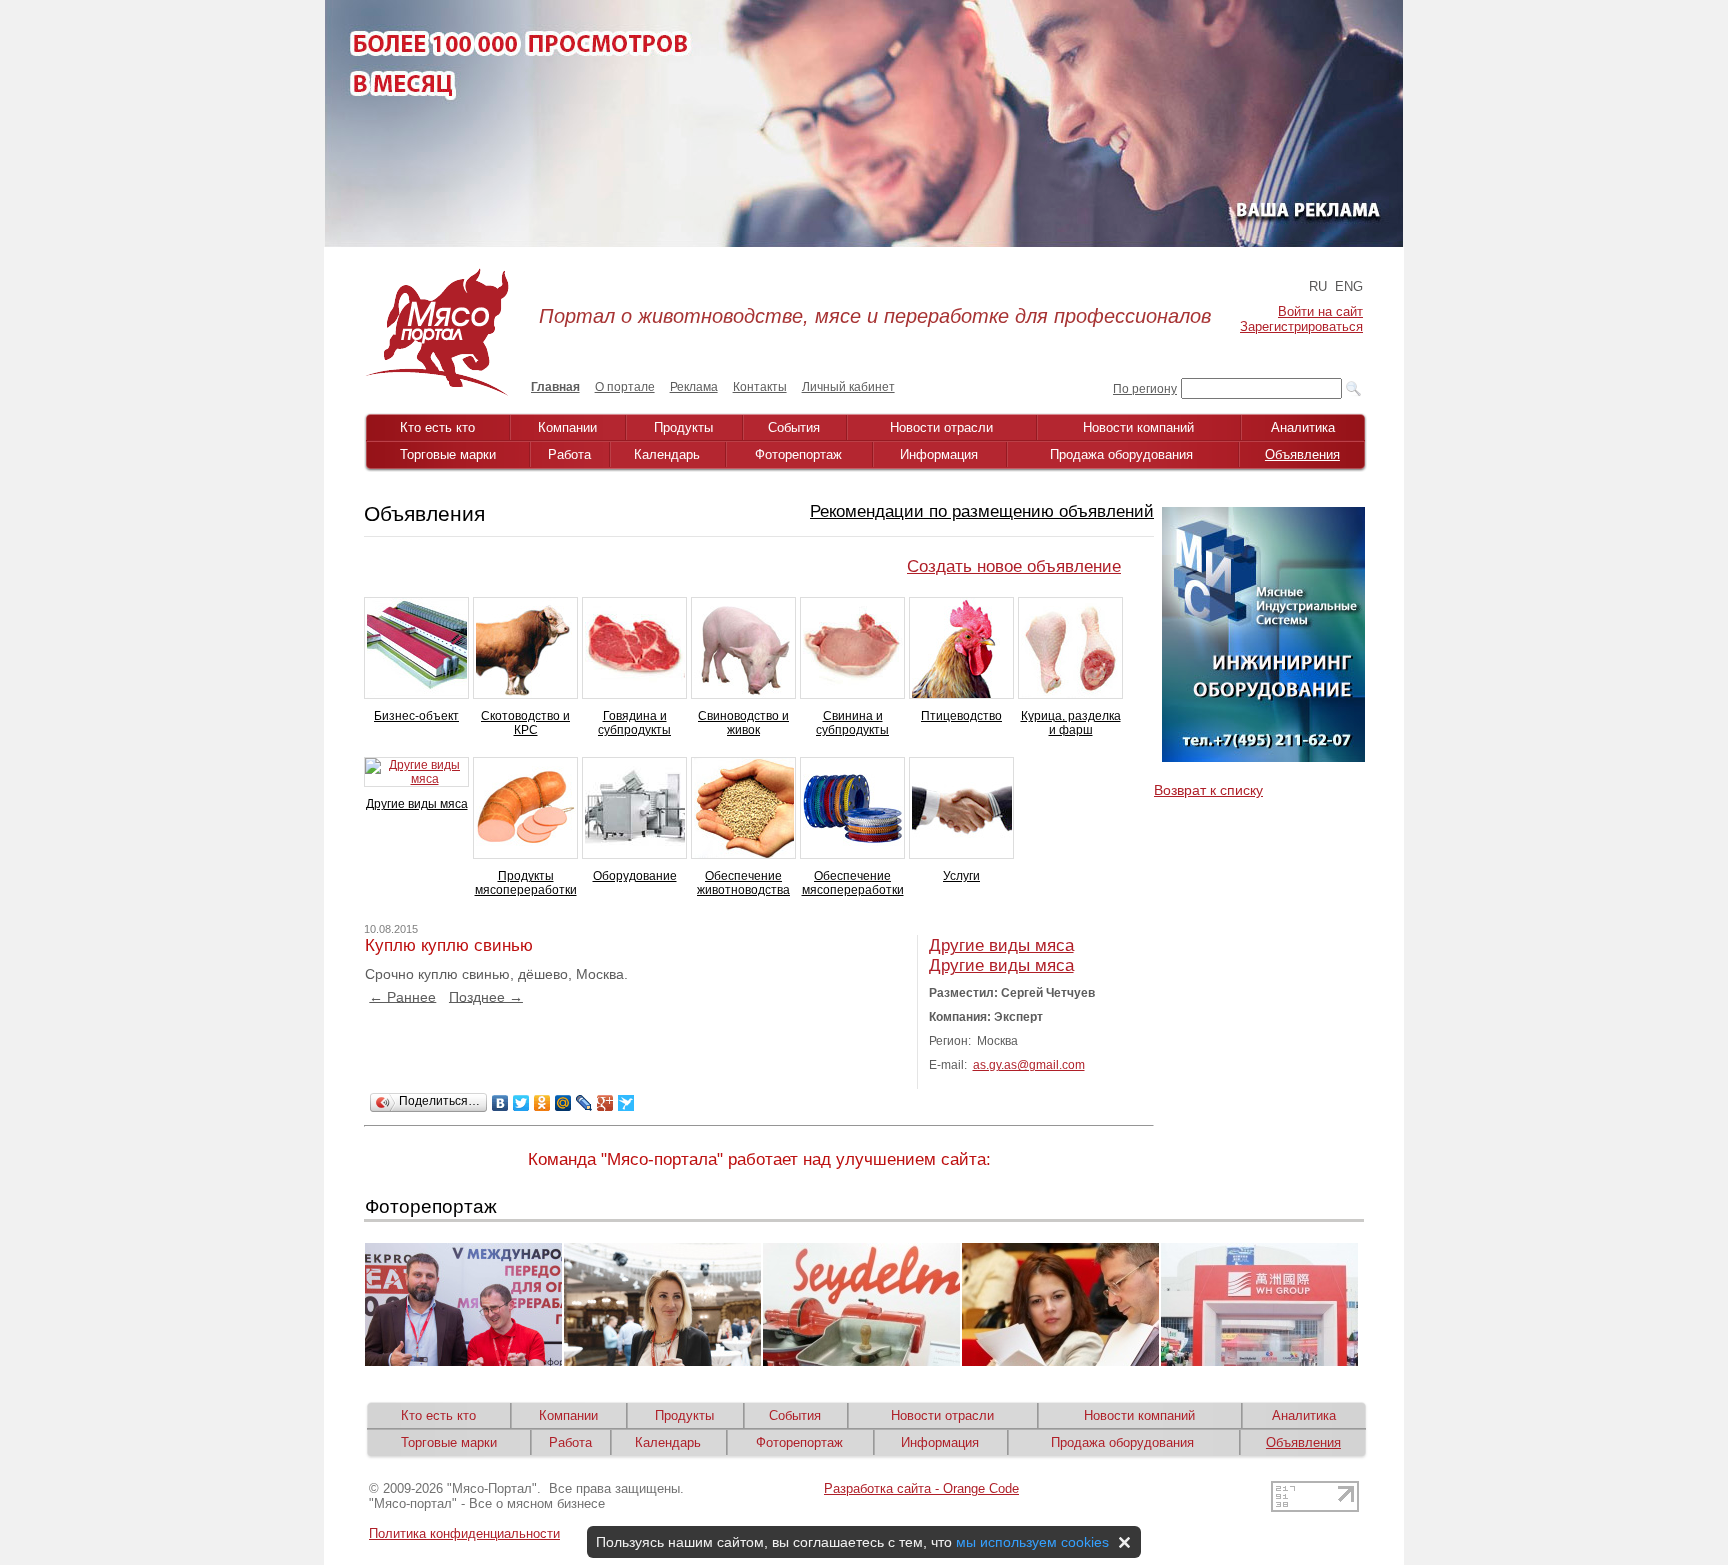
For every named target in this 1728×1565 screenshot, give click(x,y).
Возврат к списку (1208, 790)
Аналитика (1303, 427)
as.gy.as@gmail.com (1029, 1065)
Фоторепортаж (798, 454)
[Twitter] (521, 1103)
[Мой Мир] (563, 1103)
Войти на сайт (1320, 311)
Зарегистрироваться (1301, 326)
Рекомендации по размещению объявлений (982, 511)
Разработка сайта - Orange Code (921, 1488)
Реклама (694, 387)
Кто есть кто (437, 427)
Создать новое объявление (1014, 566)
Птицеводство (961, 716)
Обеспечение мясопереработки (853, 883)
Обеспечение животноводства (743, 883)
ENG (1349, 286)
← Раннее (402, 996)
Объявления (1302, 454)
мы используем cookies (1032, 1542)
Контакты (760, 387)
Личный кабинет (848, 387)
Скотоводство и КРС (525, 723)
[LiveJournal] (584, 1103)
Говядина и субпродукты (634, 723)
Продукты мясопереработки (526, 883)
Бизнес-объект (416, 716)
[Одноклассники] (542, 1103)
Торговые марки (448, 454)
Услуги (961, 876)
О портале (625, 387)
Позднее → (486, 996)
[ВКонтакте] (500, 1103)
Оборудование (635, 876)
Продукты (683, 427)
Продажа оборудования (1121, 454)
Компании (567, 427)
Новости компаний (1138, 427)
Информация (939, 454)
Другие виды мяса (417, 804)
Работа (569, 454)
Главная (555, 387)
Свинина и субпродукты (852, 723)
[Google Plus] (605, 1103)
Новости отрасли (941, 427)
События (794, 427)
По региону (1145, 389)
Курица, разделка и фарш (1071, 723)
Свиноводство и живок (743, 723)
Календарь (667, 454)
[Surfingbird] (626, 1103)
